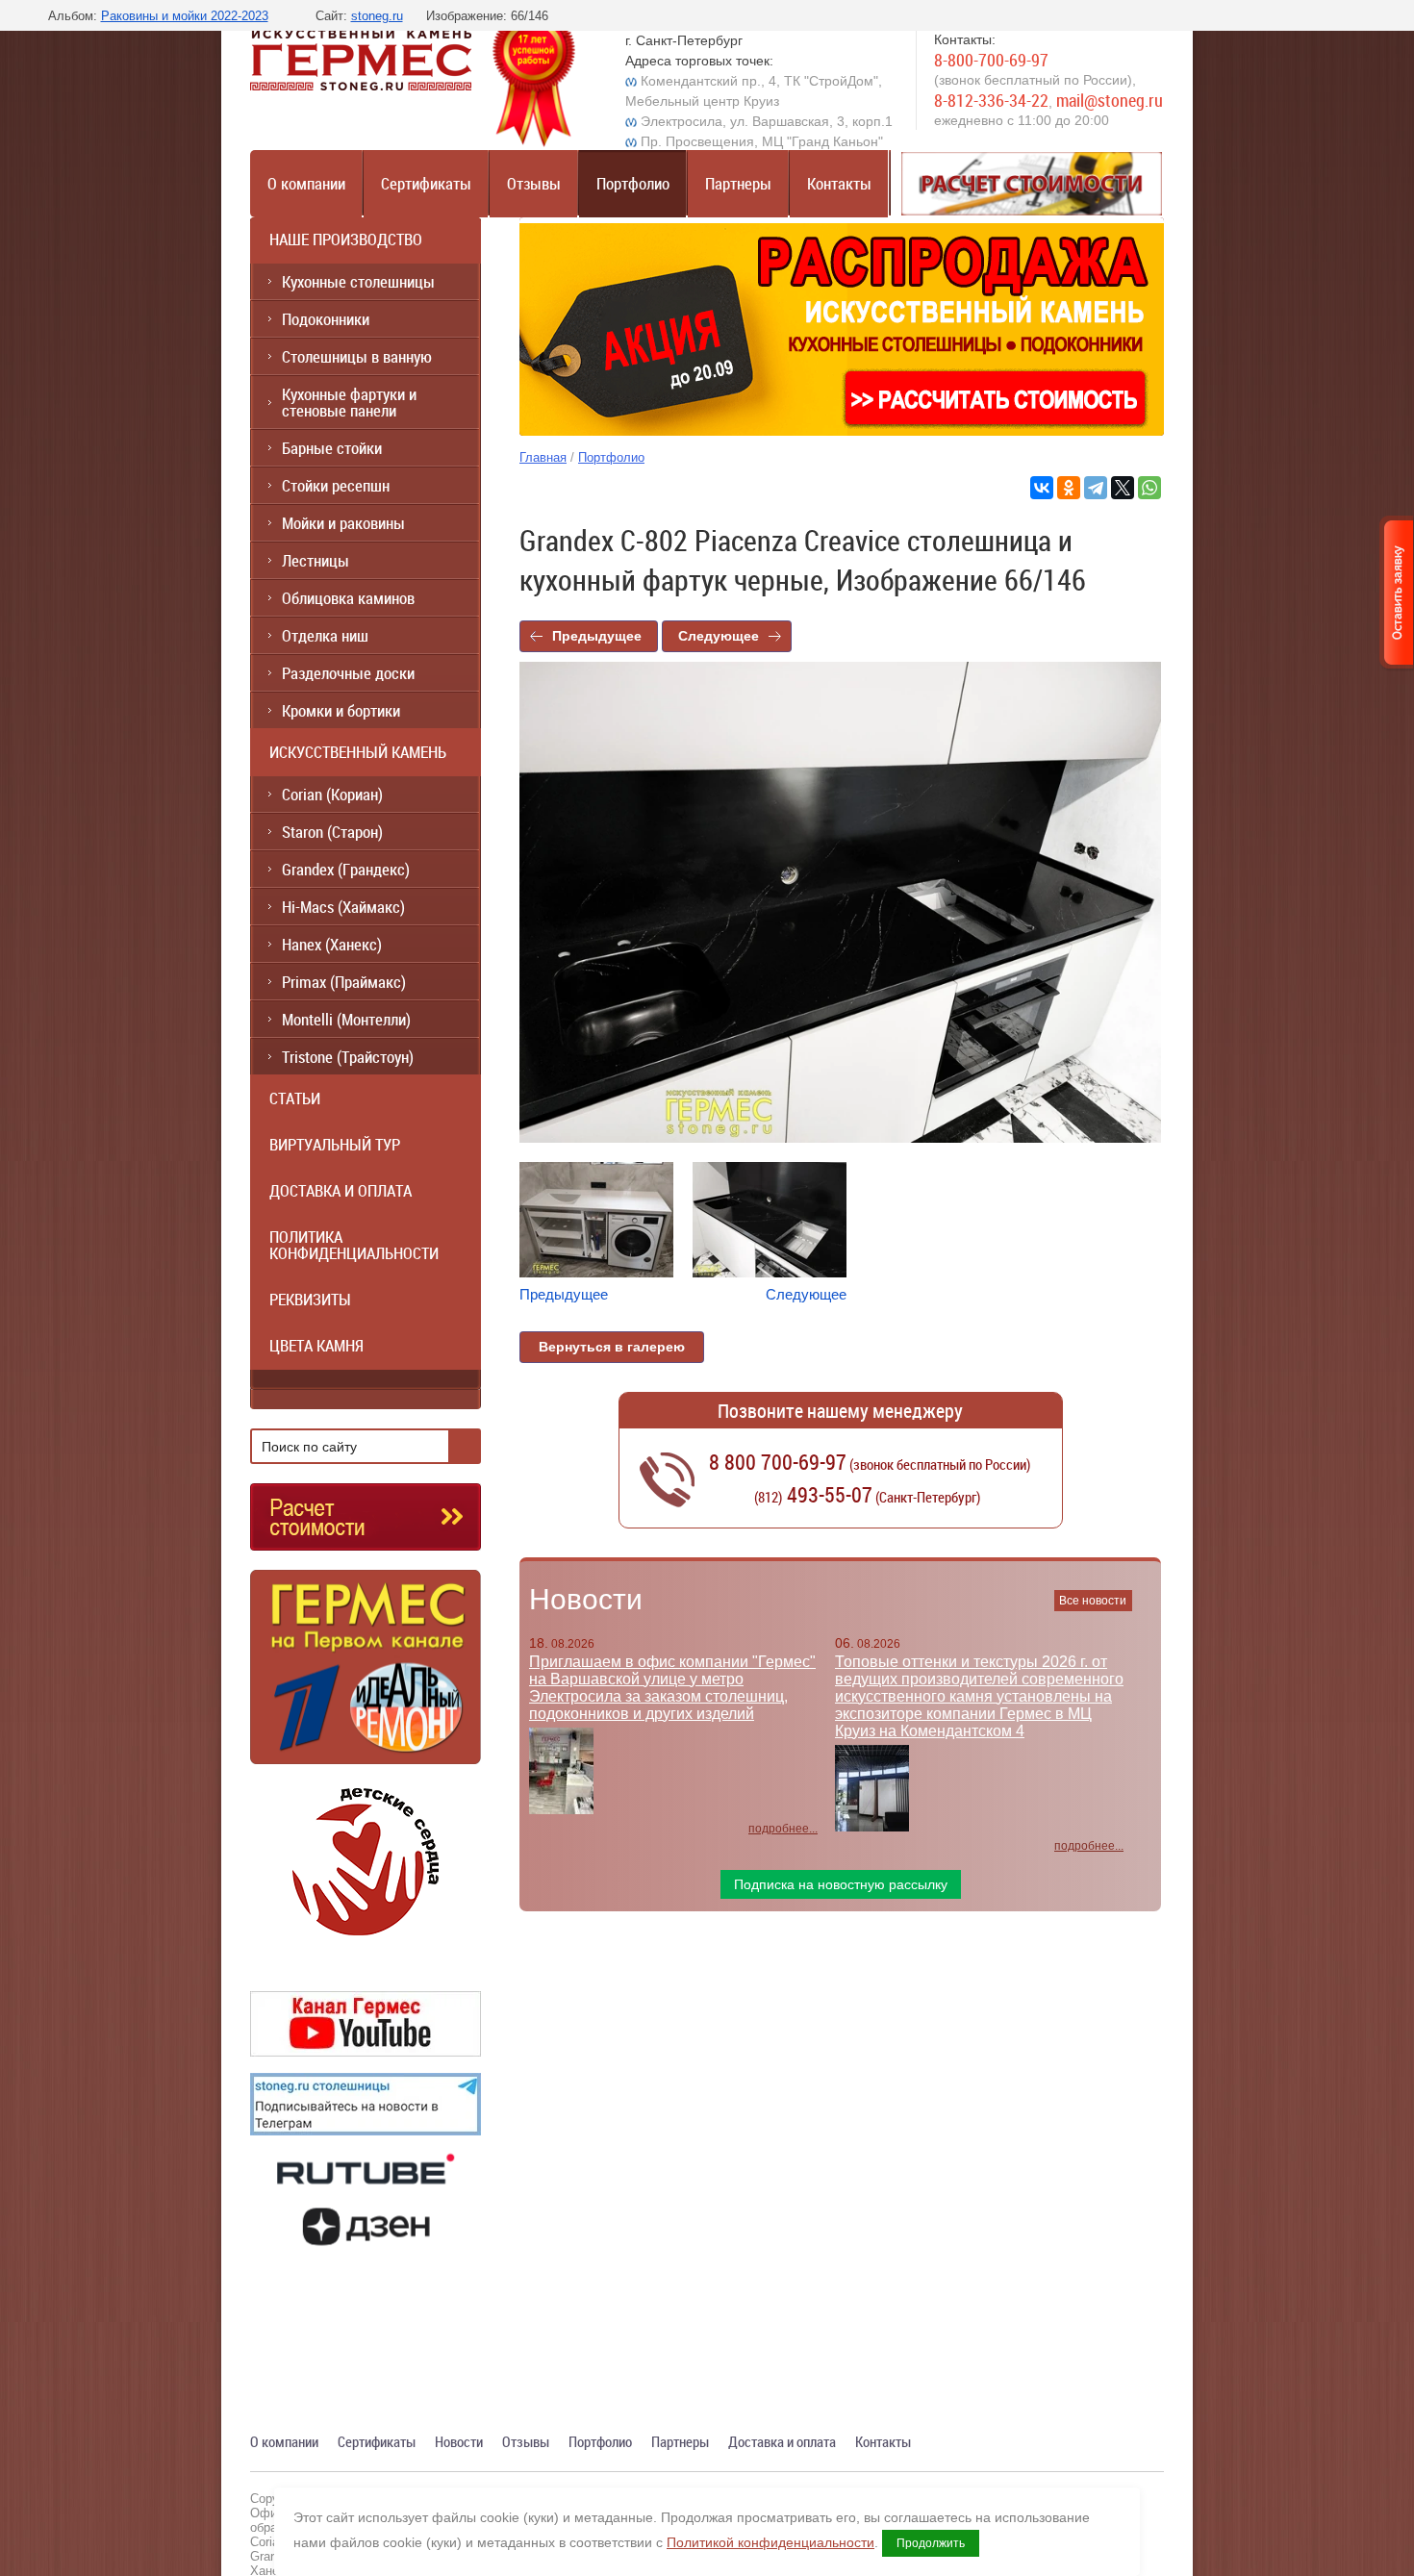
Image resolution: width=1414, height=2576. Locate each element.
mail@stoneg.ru (1110, 100)
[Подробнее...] (366, 1675)
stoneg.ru (377, 16)
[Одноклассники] (1069, 488)
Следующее (719, 636)
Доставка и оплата (782, 2441)
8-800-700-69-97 (991, 60)
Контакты (839, 183)
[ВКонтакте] (1042, 488)
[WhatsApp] (1149, 488)
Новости (586, 1599)
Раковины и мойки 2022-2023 (185, 16)
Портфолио (633, 183)
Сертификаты (426, 183)
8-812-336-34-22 (991, 100)
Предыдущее (597, 636)
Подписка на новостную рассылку (841, 1884)
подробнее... (783, 1829)
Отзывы (534, 183)
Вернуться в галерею (612, 1347)
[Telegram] (1096, 488)
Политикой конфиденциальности (770, 2542)
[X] (1123, 488)
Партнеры (738, 183)
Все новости (1093, 1601)
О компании (306, 183)
